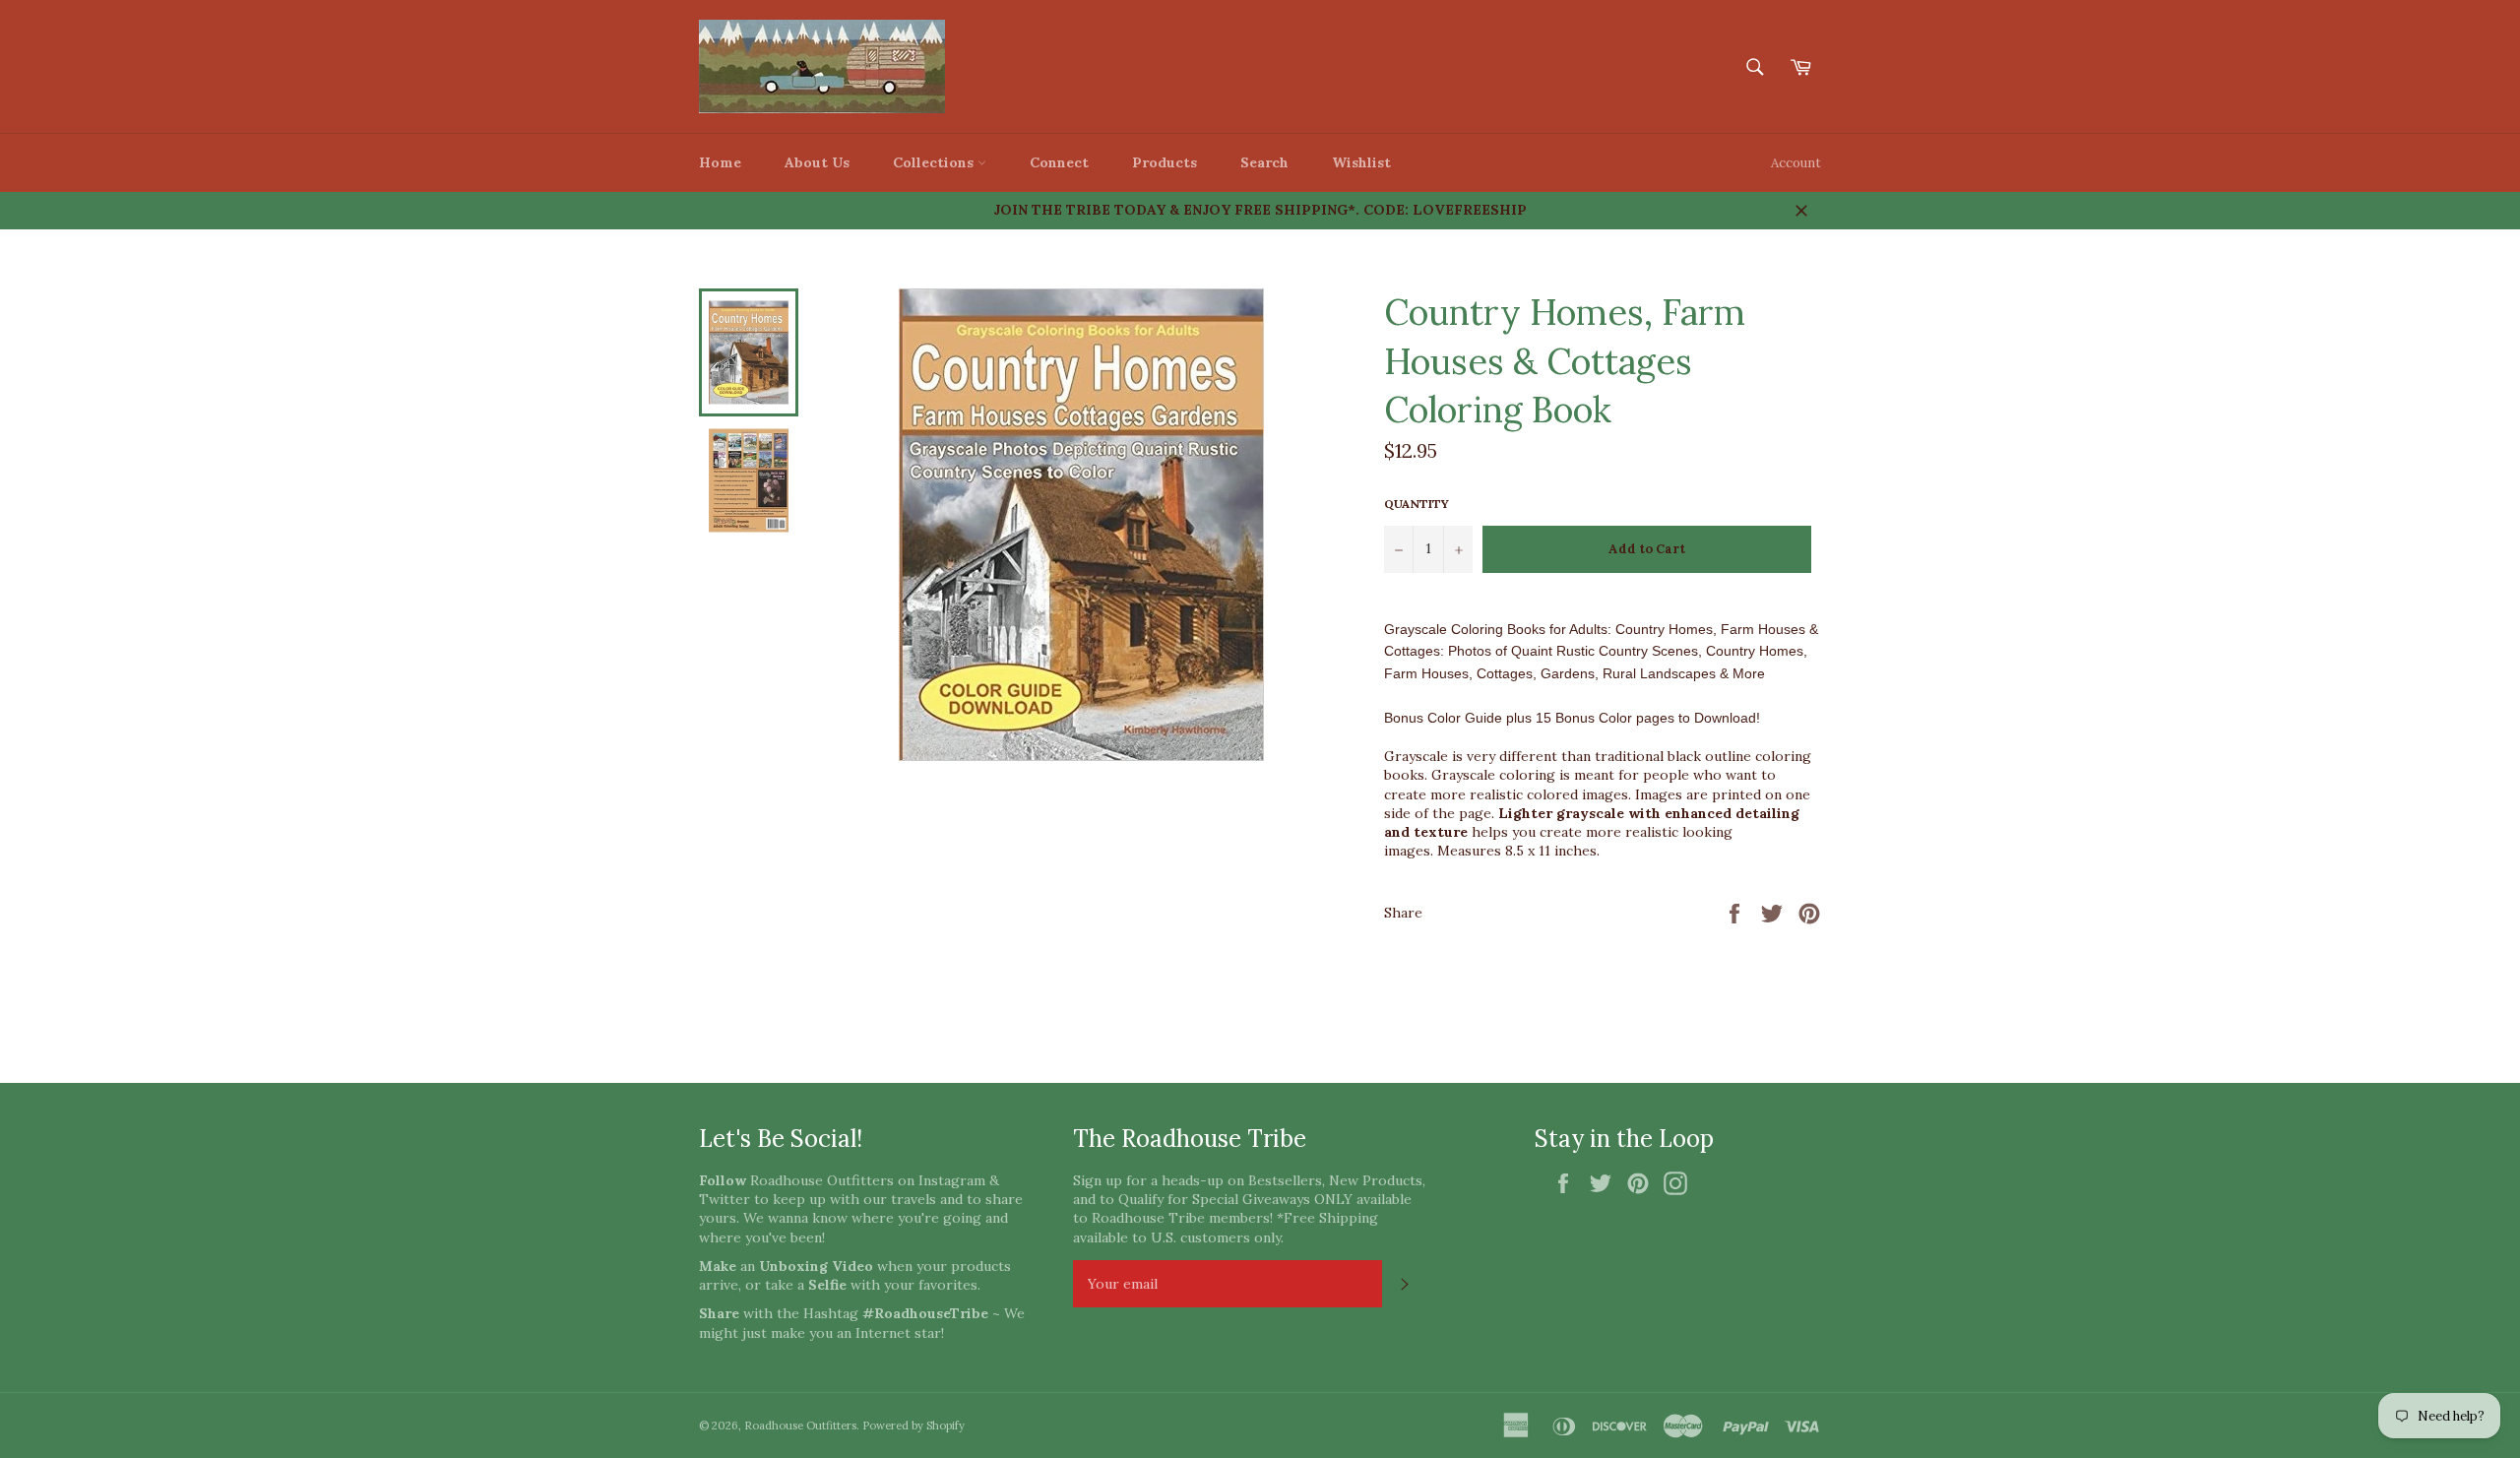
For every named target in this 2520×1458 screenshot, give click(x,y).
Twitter (724, 1199)
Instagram (952, 1180)
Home (720, 162)
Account (1796, 163)
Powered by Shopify (913, 1426)
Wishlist (1361, 162)
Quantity (1417, 504)
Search (1264, 162)
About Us (817, 162)
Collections (935, 162)
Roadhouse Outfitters (800, 1426)
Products (1165, 162)
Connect (1059, 162)
